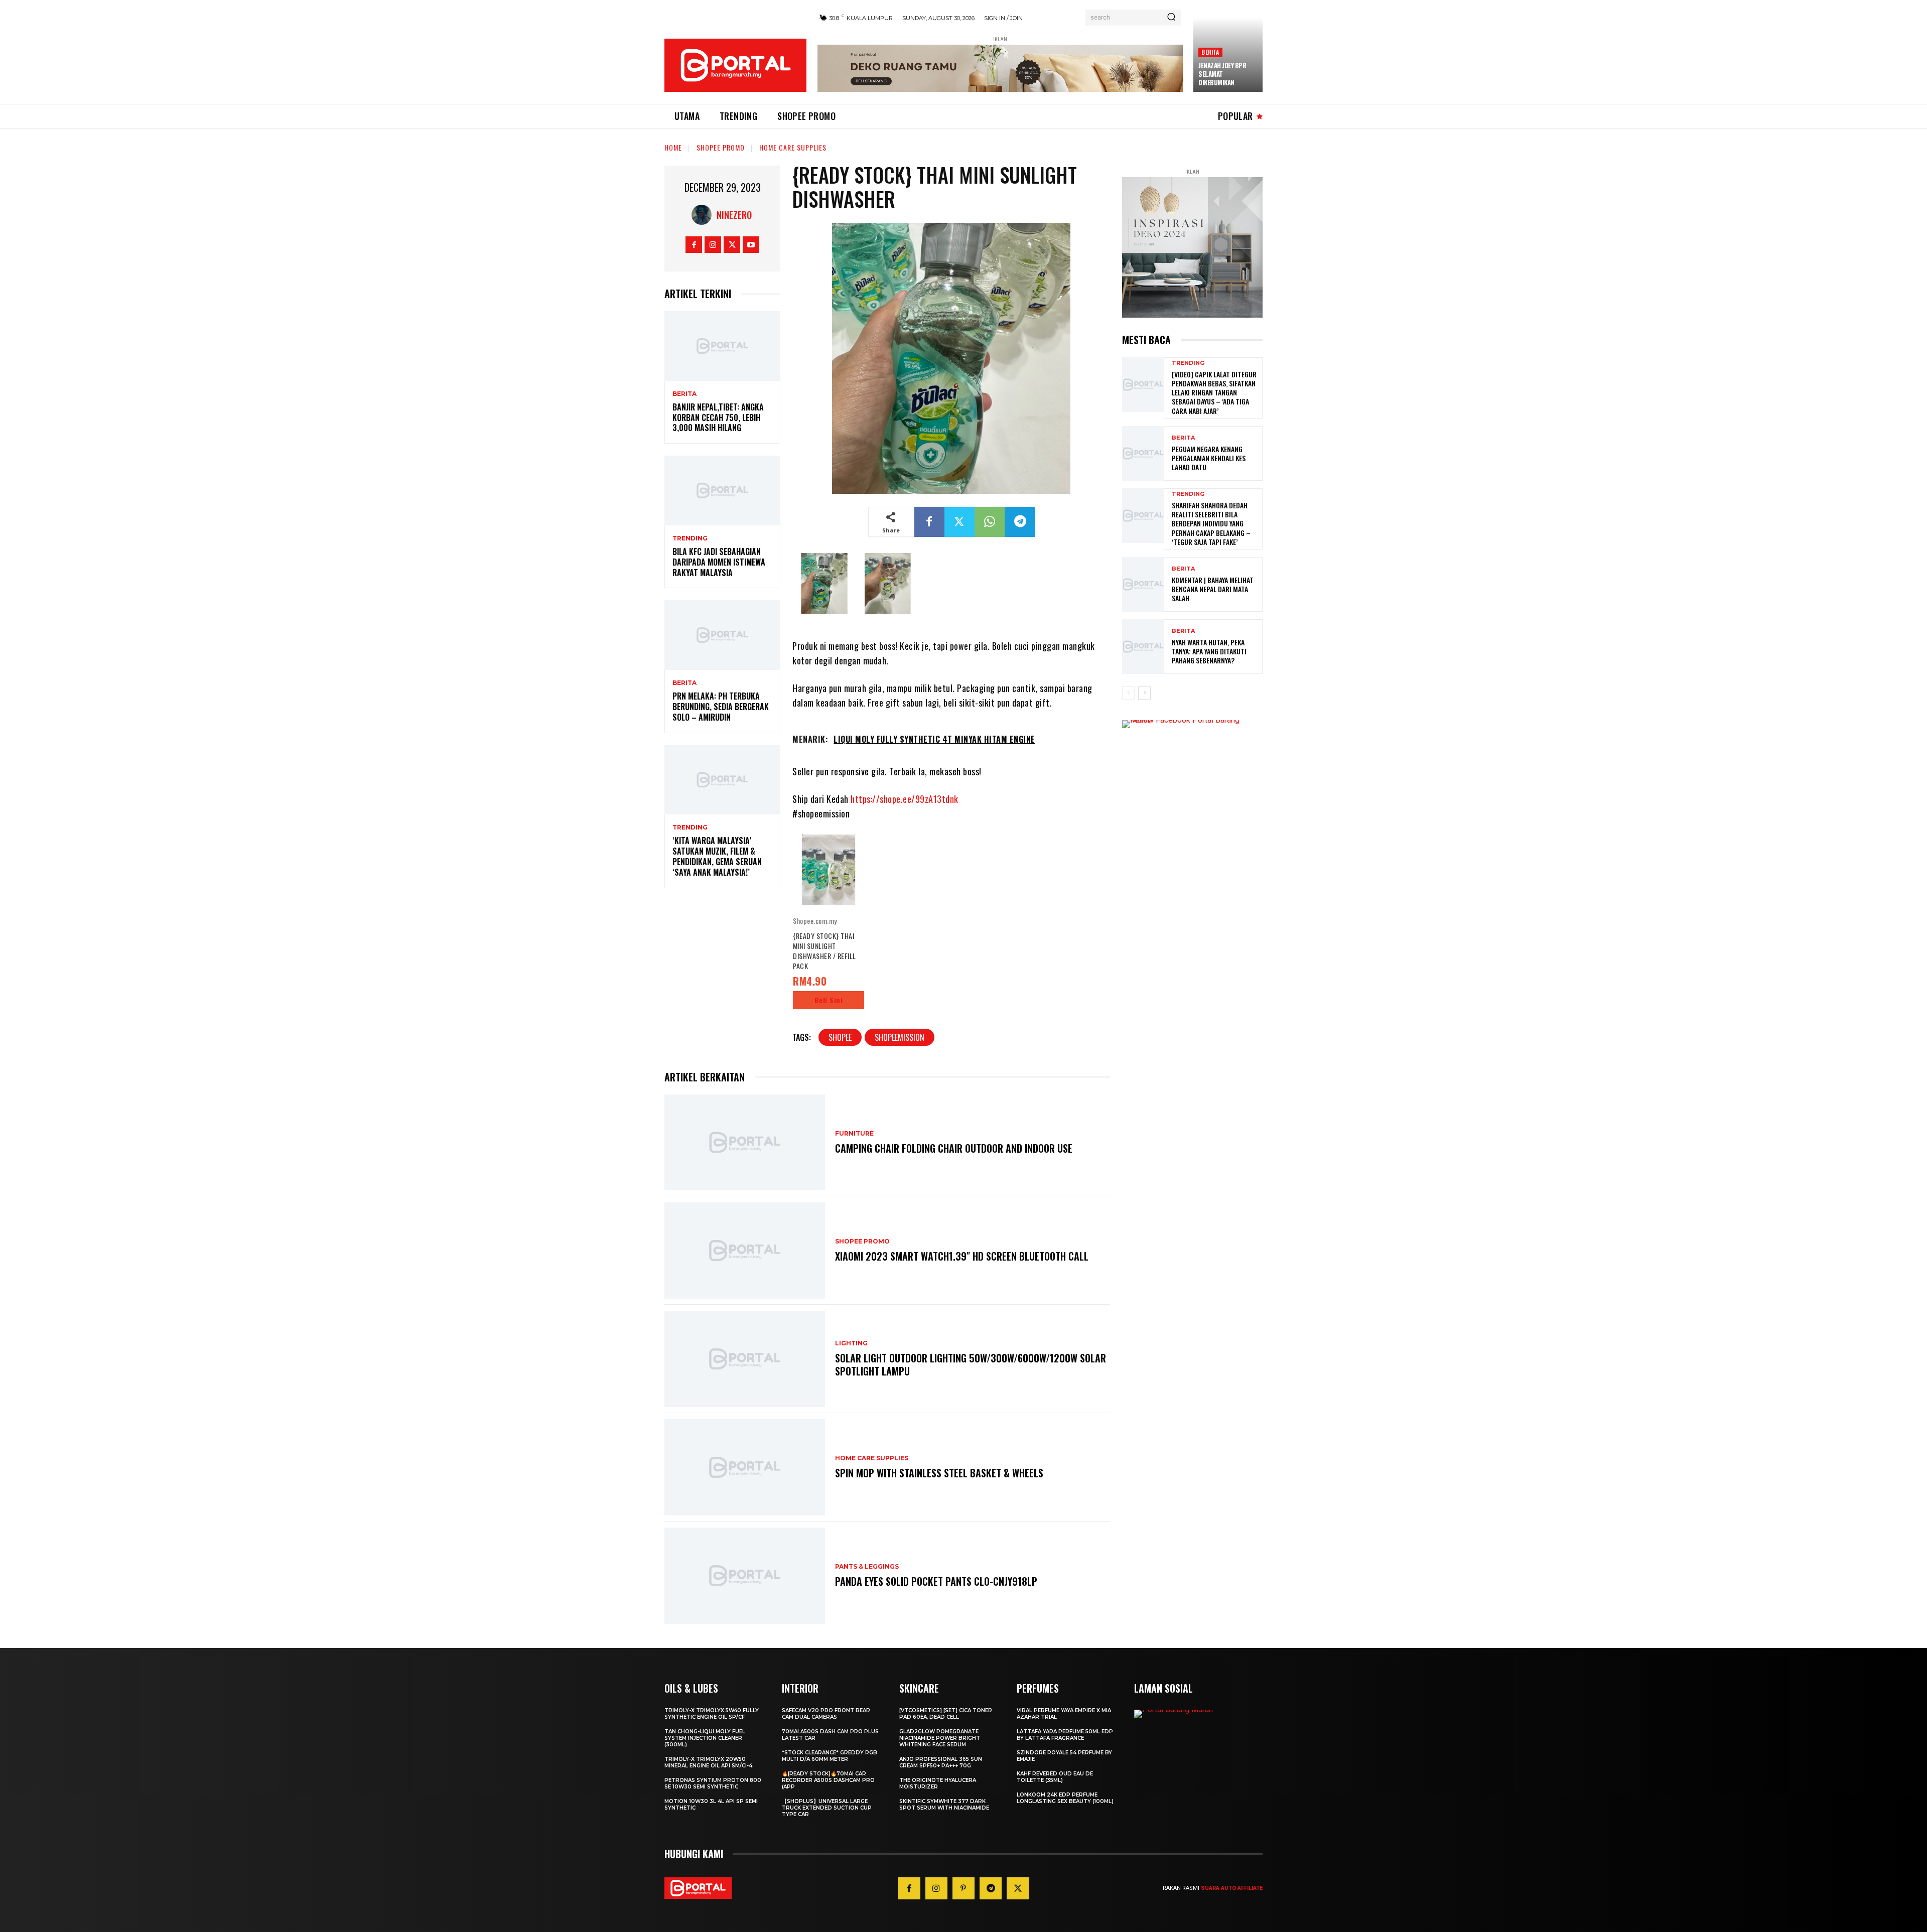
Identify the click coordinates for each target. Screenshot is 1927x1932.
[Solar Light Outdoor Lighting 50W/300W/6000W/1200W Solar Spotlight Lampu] (745, 1359)
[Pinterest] (963, 1888)
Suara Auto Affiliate (1232, 1888)
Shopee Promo (721, 147)
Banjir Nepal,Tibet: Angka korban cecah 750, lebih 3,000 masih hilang (718, 418)
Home (673, 147)
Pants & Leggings (867, 1567)
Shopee (840, 1037)
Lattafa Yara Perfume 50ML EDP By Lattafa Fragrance (1065, 1735)
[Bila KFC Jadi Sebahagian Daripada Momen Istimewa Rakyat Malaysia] (722, 491)
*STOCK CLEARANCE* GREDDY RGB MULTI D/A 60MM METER (830, 1756)
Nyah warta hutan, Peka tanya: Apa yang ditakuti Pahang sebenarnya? (1209, 651)
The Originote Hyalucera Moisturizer (938, 1783)
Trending (690, 538)
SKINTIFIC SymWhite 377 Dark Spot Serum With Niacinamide (944, 1805)
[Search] (1171, 18)
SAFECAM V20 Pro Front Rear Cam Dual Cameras (826, 1714)
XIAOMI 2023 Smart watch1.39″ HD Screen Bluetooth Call (962, 1256)
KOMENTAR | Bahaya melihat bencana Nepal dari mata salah (1213, 589)
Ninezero (734, 215)
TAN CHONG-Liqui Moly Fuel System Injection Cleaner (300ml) (705, 1738)
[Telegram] (1020, 522)
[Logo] (735, 65)
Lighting (851, 1343)
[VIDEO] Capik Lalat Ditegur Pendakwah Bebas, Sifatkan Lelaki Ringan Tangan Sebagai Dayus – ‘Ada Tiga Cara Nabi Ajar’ (1214, 392)
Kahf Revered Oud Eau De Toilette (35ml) (1055, 1777)
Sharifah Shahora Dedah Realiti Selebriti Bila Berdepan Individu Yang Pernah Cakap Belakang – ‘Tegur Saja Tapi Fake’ (1211, 523)
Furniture (854, 1134)
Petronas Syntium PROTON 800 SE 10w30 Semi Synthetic (713, 1783)
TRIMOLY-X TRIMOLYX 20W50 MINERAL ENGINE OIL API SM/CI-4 (708, 1762)
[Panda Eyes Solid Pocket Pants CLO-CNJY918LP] (745, 1576)
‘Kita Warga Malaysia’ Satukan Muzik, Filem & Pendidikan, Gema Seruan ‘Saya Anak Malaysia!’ (717, 856)
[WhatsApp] (990, 522)
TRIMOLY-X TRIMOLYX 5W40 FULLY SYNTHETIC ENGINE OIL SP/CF (712, 1714)
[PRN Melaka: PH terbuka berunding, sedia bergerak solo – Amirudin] (722, 635)
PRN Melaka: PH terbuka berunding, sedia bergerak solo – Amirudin (721, 707)
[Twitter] (732, 245)
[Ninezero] (704, 215)
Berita (1210, 52)
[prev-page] (1128, 693)
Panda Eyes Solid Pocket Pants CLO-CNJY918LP (936, 1581)
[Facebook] (694, 245)
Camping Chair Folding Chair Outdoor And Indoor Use (954, 1148)
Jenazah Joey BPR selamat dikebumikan (1222, 74)
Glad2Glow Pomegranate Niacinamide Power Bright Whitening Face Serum (940, 1738)
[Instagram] (713, 245)
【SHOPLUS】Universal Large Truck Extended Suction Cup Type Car (827, 1808)
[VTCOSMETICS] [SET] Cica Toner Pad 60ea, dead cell (946, 1714)
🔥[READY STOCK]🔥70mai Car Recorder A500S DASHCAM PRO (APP (828, 1780)
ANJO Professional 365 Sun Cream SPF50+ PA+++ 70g (941, 1762)
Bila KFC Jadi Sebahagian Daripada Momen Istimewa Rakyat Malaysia (719, 562)
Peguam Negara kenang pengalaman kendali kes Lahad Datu (1209, 458)
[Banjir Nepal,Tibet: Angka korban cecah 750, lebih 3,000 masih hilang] (722, 346)
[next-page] (1144, 693)
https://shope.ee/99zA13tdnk (905, 799)
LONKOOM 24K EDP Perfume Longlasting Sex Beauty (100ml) (1065, 1798)
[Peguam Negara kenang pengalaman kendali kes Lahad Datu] (1143, 453)
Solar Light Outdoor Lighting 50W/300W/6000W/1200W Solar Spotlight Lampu (971, 1364)
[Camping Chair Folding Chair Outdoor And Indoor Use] (745, 1143)
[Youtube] (751, 245)
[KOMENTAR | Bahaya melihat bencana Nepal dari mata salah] (1143, 584)
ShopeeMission (900, 1037)
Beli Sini (829, 1000)
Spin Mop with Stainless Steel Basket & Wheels (939, 1473)
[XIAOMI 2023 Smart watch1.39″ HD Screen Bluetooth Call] (745, 1251)
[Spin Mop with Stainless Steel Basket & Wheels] (745, 1467)
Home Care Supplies (793, 147)
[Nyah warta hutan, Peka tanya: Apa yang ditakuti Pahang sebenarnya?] (1143, 647)
